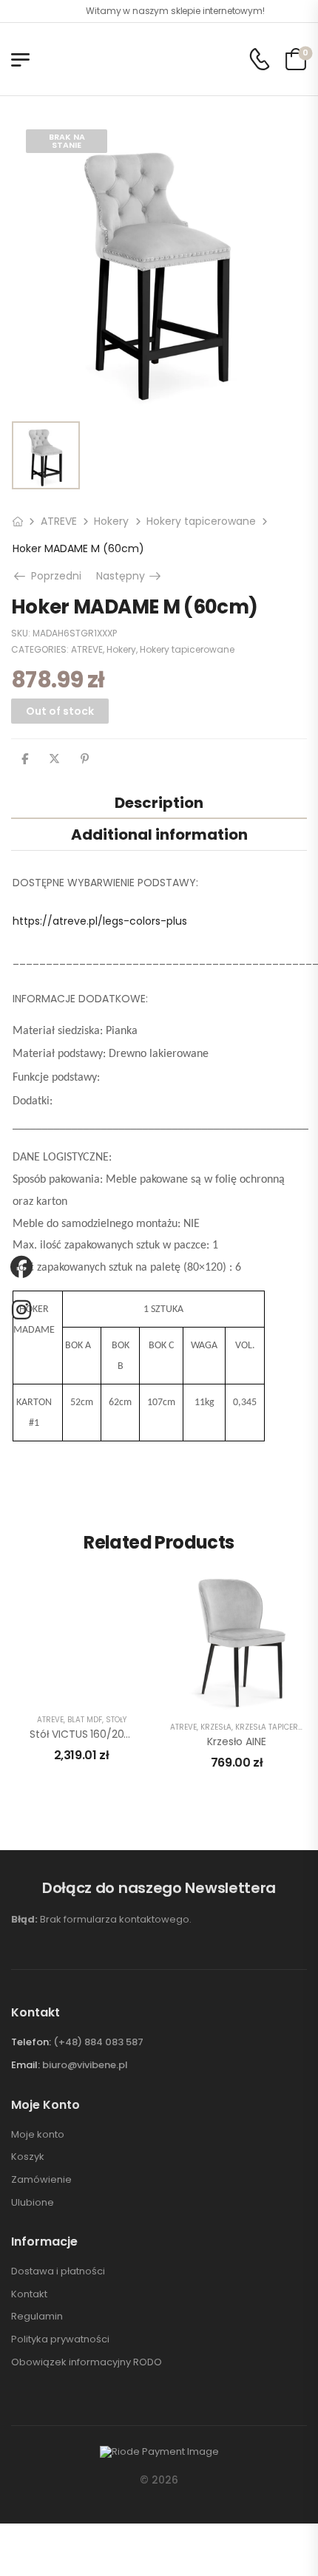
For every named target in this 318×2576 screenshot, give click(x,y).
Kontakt (29, 2294)
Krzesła (216, 1727)
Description (159, 803)
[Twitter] (54, 759)
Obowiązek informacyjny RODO (87, 2362)
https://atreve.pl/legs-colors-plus (100, 921)
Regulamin (37, 2317)
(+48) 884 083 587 (98, 2042)
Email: (26, 2065)
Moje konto (38, 2135)
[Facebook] (25, 759)
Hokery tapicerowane (201, 521)
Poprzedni (54, 576)
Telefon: (31, 2042)
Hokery (111, 521)
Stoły (116, 1720)
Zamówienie (41, 2180)
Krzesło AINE (236, 1741)
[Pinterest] (85, 759)
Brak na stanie (67, 141)
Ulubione (33, 2203)
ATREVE (59, 521)
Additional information (159, 835)
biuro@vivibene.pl (85, 2065)
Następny (130, 576)
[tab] (159, 802)
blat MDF (85, 1720)
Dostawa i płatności (58, 2271)
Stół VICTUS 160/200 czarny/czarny (119, 1734)
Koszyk (28, 2157)
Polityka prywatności (60, 2339)
